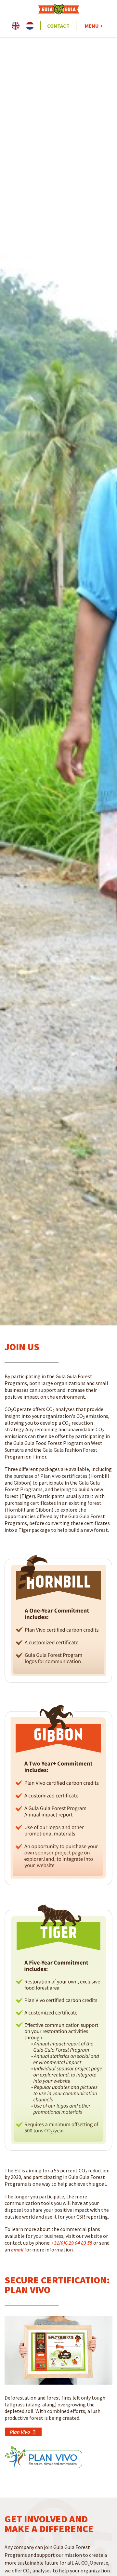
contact (58, 26)
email (17, 2250)
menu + (94, 26)
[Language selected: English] (26, 26)
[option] (32, 26)
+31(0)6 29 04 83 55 (72, 2243)
